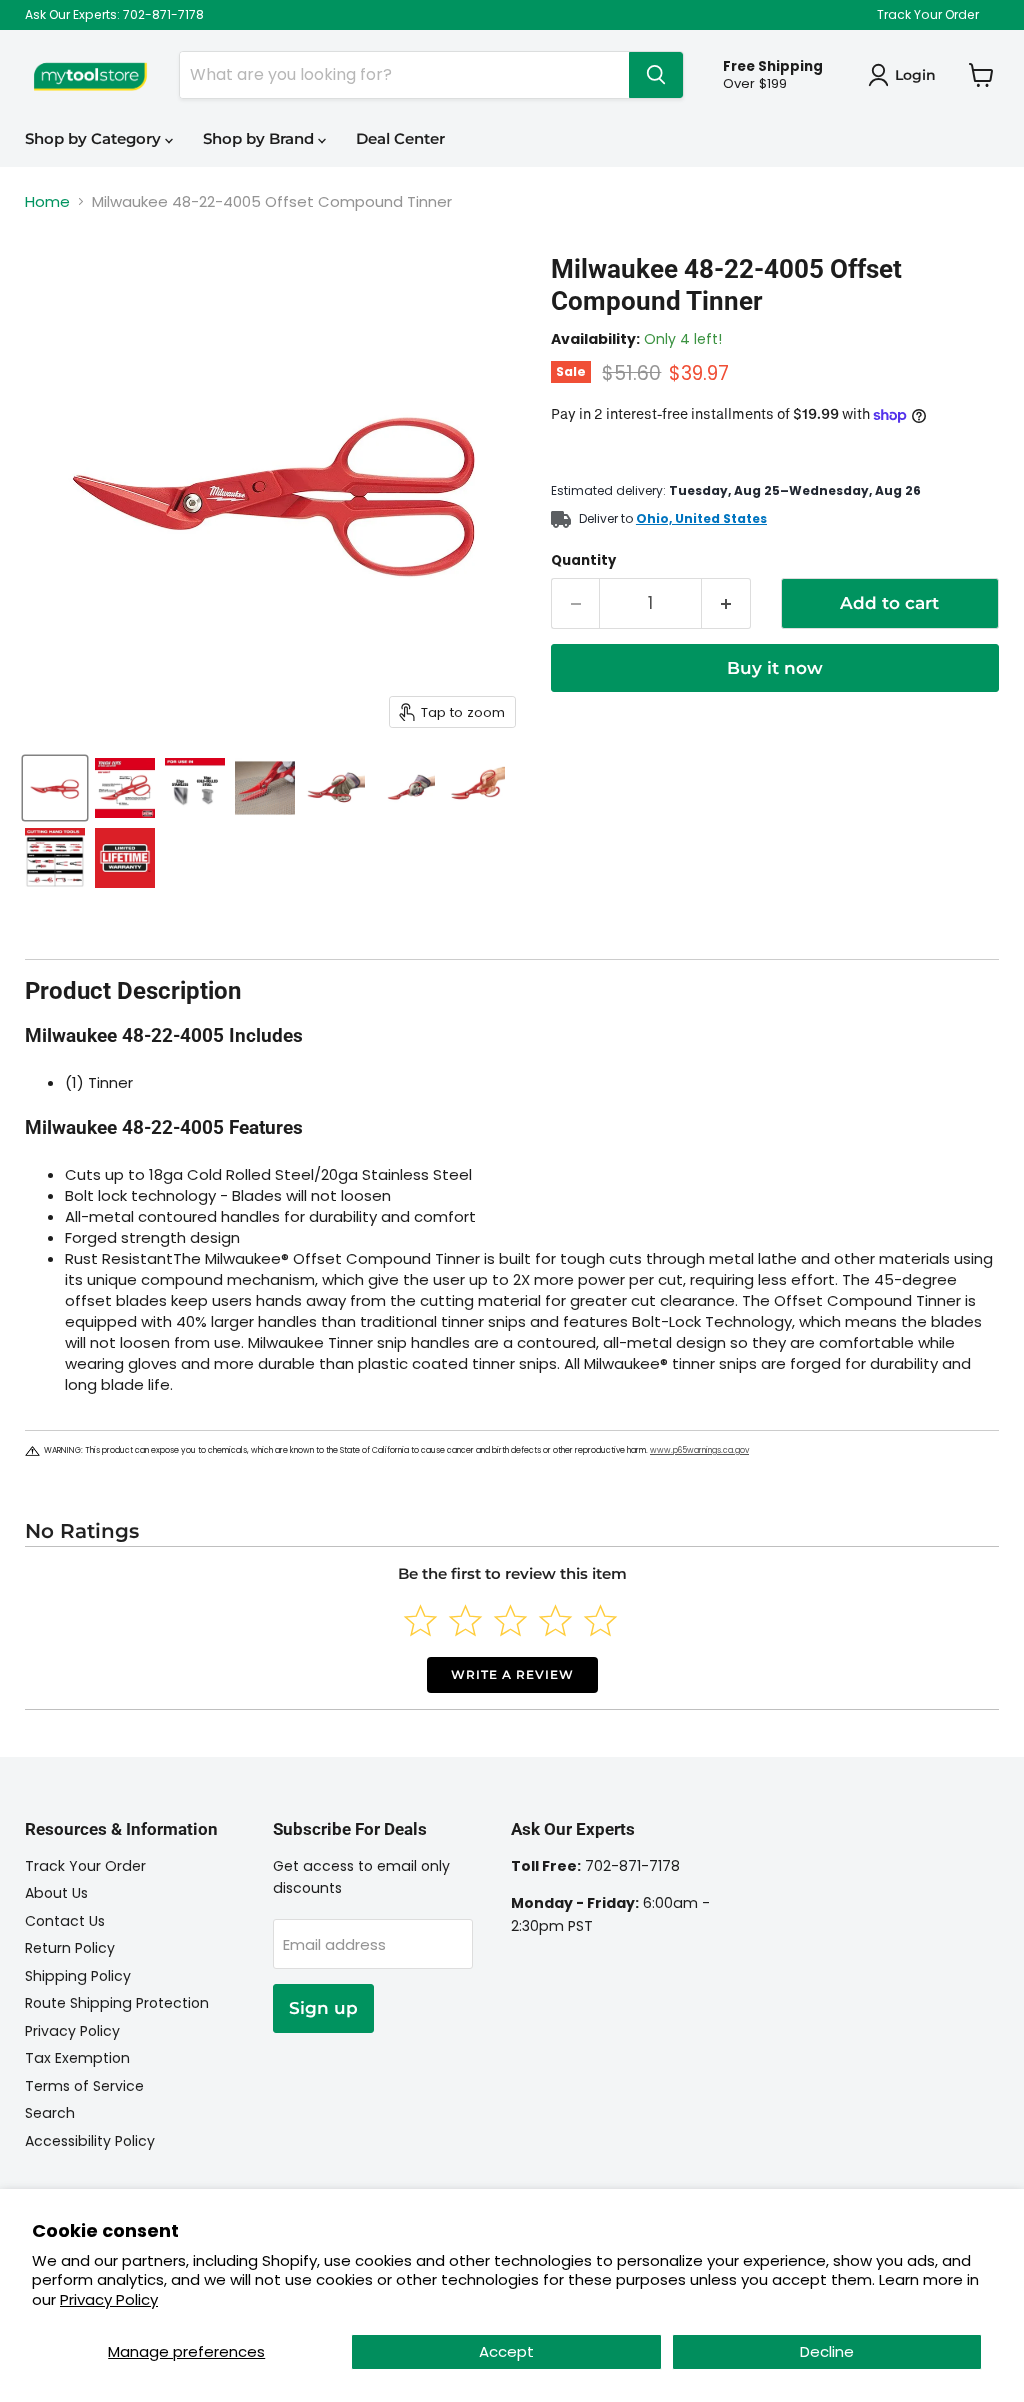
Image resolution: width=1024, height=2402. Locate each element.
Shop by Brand (260, 138)
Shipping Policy (78, 1976)
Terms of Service (84, 2086)
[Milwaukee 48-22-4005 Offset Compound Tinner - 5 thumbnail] (335, 788)
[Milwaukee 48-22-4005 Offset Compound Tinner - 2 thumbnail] (125, 788)
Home (47, 201)
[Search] (656, 75)
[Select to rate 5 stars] (600, 1620)
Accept (506, 2351)
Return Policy (70, 1948)
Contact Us (65, 1921)
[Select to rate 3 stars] (510, 1620)
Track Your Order (928, 15)
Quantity (583, 560)
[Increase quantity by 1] (726, 603)
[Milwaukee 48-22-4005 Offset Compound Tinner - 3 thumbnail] (195, 788)
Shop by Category (95, 138)
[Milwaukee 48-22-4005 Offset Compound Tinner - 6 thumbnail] (405, 788)
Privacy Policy (109, 2299)
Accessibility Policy (90, 2141)
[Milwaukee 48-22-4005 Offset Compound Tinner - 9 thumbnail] (125, 858)
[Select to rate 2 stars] (465, 1620)
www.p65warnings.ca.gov (699, 1450)
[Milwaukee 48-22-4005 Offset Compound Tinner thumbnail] (55, 788)
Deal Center (400, 138)
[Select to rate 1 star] (420, 1620)
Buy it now (775, 668)
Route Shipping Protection (117, 2003)
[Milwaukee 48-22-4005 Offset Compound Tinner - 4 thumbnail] (265, 788)
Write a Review (512, 1674)
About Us (56, 1893)
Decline (827, 2351)
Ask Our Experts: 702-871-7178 (114, 15)
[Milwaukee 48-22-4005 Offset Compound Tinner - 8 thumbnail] (55, 858)
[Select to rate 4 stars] (555, 1620)
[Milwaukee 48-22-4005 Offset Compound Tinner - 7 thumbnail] (475, 788)
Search (50, 2113)
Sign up (323, 2008)
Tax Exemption (77, 2058)
